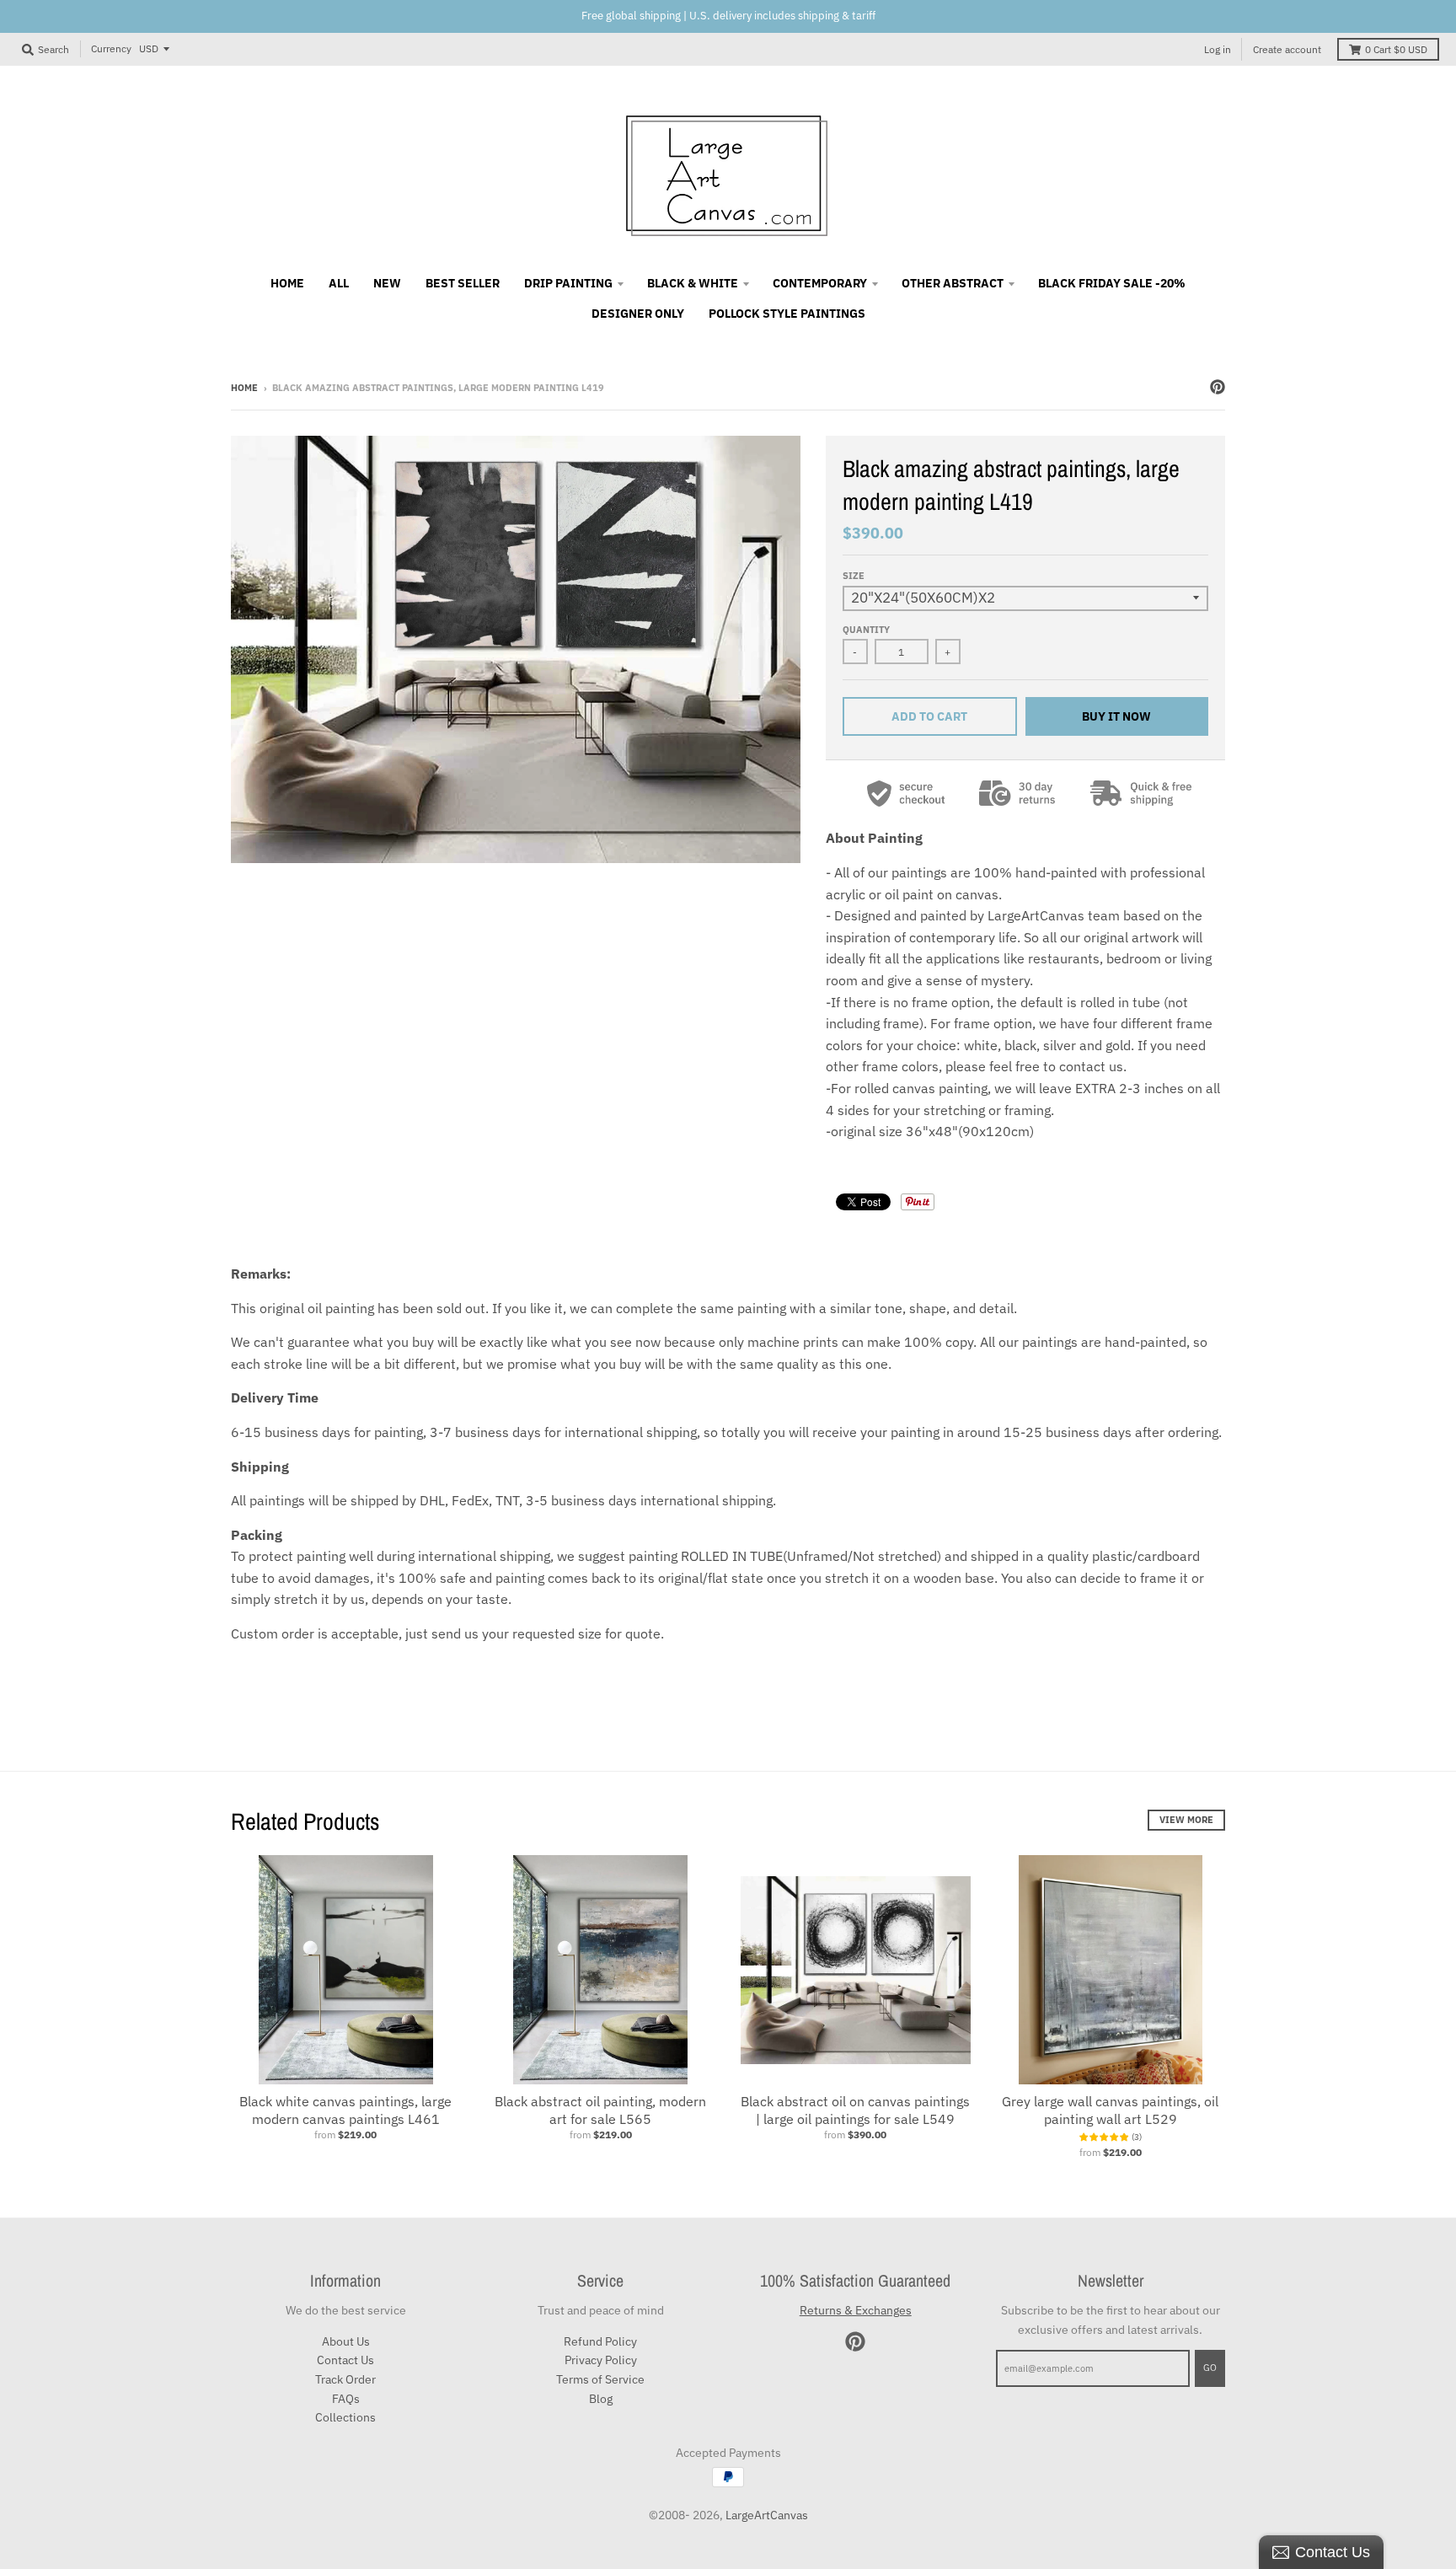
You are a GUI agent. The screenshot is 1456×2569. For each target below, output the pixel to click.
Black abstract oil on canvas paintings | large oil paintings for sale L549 (855, 2110)
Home (244, 388)
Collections (345, 2417)
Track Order (345, 2379)
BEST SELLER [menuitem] (463, 283)
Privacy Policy (601, 2360)
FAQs (346, 2399)
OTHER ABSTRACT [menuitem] (953, 283)
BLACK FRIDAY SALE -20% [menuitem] (1112, 283)
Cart (1396, 49)
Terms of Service (600, 2379)
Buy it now (1116, 716)
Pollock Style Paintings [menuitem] (787, 314)
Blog (601, 2399)
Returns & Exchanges (856, 2310)
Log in (1218, 49)
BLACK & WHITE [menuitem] (693, 283)
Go (1210, 2368)
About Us (346, 2341)
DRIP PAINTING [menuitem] (568, 283)
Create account (1287, 49)
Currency (111, 48)
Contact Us (345, 2360)
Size (854, 576)
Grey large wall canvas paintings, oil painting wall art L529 (1110, 2110)
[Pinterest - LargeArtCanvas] (1218, 387)
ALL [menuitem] (339, 283)
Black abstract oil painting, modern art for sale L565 (600, 2110)
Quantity (866, 630)
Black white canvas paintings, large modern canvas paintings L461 (345, 2110)
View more (1186, 1820)
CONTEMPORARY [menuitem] (820, 283)
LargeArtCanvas (767, 2515)
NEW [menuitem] (387, 283)
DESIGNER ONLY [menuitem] (638, 314)
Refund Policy (600, 2341)
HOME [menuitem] (287, 283)
